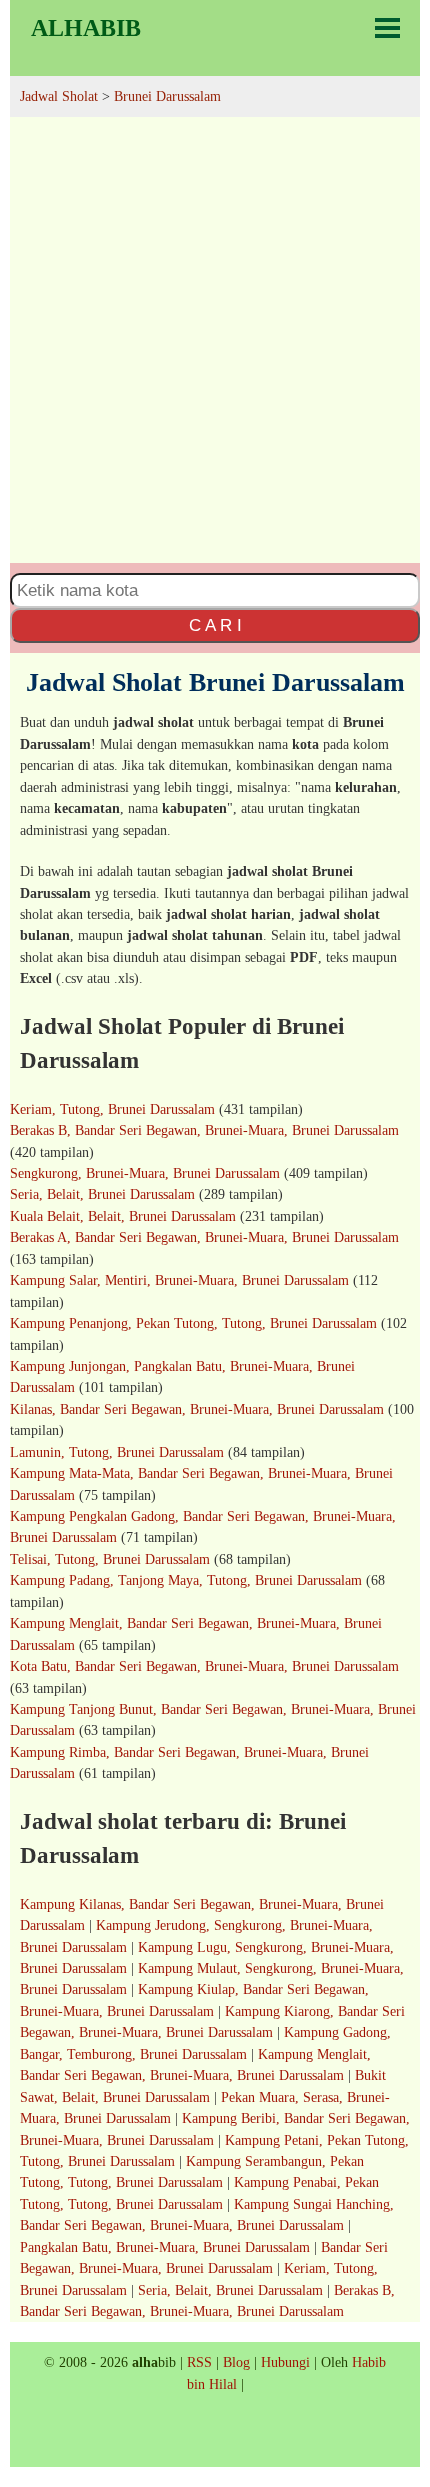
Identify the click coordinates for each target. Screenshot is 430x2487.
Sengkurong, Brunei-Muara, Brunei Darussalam (145, 1173)
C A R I (215, 625)
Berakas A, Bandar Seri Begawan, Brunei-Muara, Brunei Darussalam (204, 1237)
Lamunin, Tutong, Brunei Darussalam (117, 1452)
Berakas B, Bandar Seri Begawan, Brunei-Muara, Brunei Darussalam (204, 1130)
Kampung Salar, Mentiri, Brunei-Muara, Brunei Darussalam (179, 1280)
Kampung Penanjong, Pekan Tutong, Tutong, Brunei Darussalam (193, 1323)
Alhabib (86, 28)
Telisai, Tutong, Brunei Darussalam (110, 1559)
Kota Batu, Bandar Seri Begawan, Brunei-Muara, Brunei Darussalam (204, 1666)
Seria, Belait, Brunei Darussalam (102, 1194)
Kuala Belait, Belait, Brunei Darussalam (123, 1216)
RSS (199, 2362)
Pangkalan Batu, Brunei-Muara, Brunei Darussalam (165, 2247)
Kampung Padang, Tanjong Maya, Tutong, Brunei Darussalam (186, 1580)
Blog (236, 2362)
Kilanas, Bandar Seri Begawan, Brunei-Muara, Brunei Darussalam (197, 1409)
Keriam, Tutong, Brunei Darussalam (112, 1109)
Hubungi (285, 2362)
